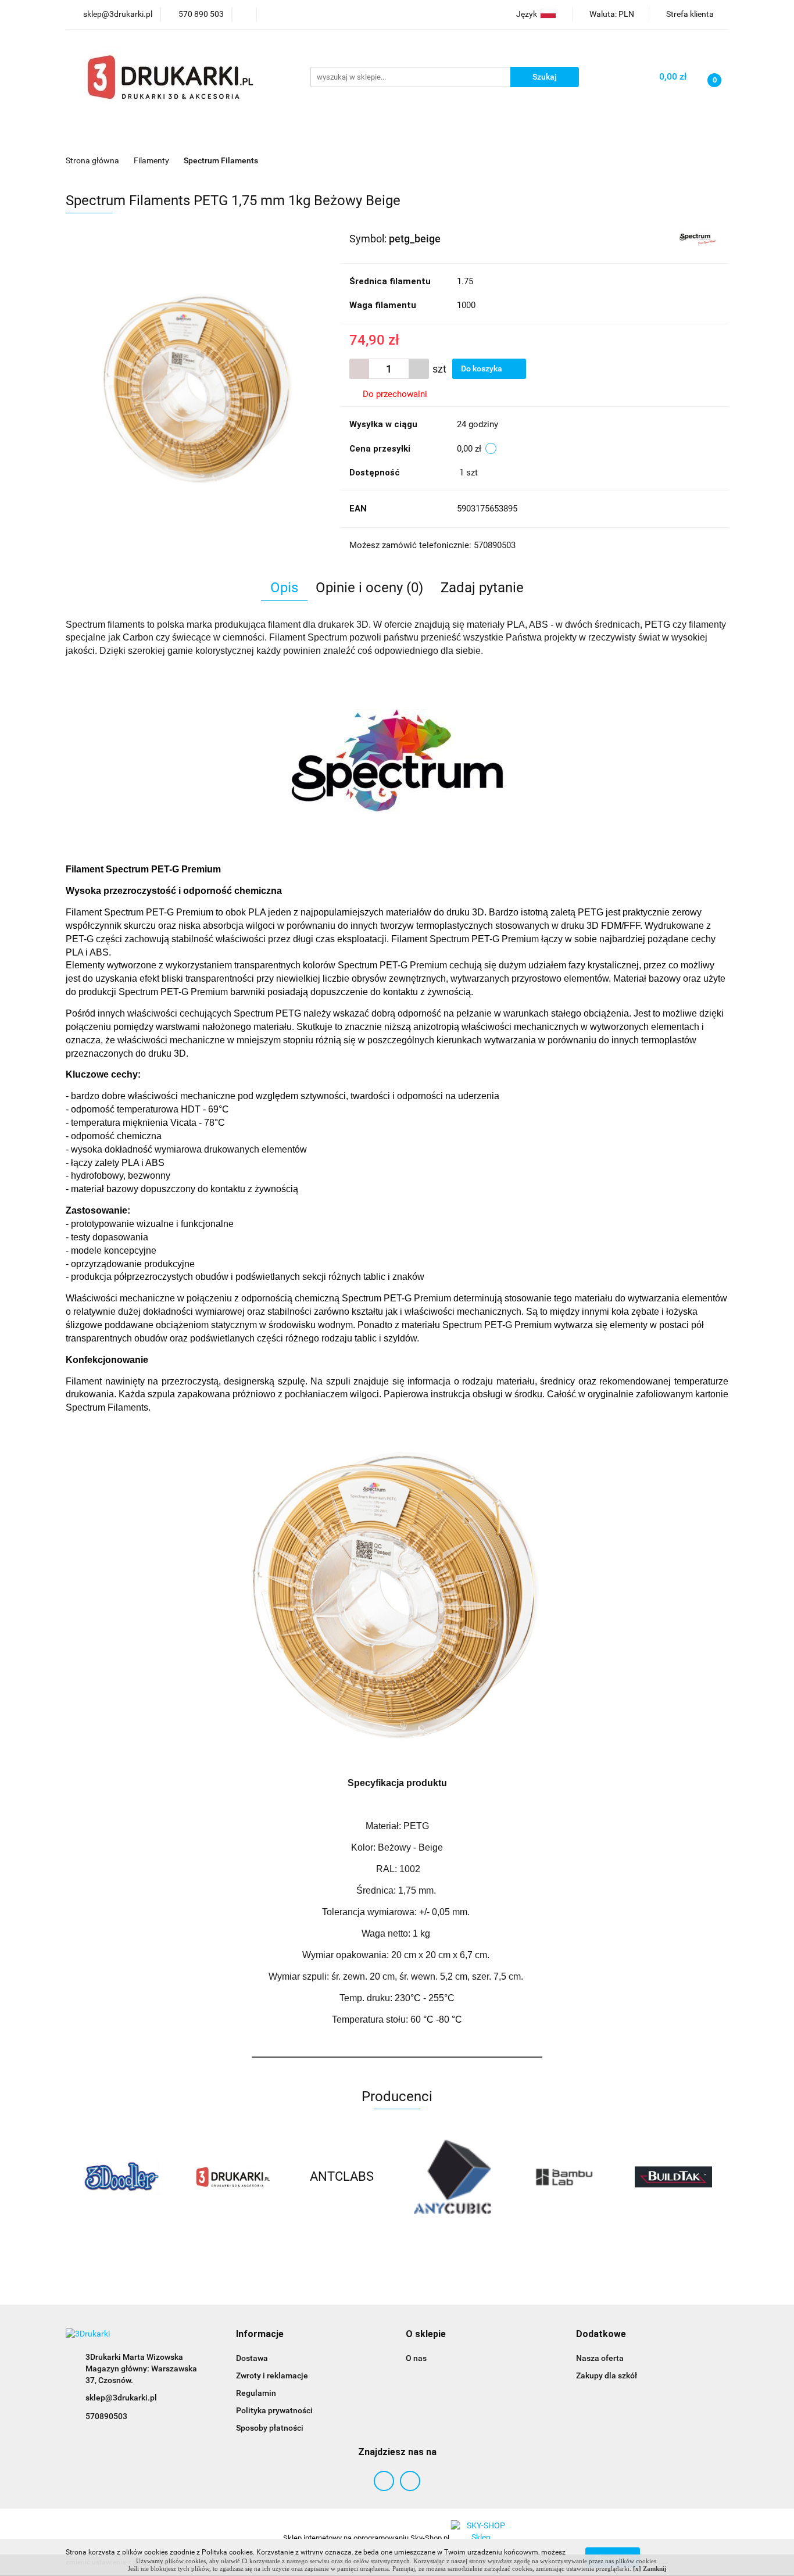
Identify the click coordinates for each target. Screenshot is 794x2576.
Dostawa (252, 2358)
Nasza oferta (600, 2358)
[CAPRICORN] (673, 2177)
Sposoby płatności (270, 2428)
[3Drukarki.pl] (121, 2177)
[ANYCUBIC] (342, 2177)
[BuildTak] (563, 2177)
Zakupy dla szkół (607, 2375)
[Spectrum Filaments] (698, 238)
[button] (260, 2334)
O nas (416, 2358)
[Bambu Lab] (452, 2177)
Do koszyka (482, 368)
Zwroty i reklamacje (272, 2375)
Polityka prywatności (274, 2410)
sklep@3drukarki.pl (121, 2398)
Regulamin (256, 2393)
